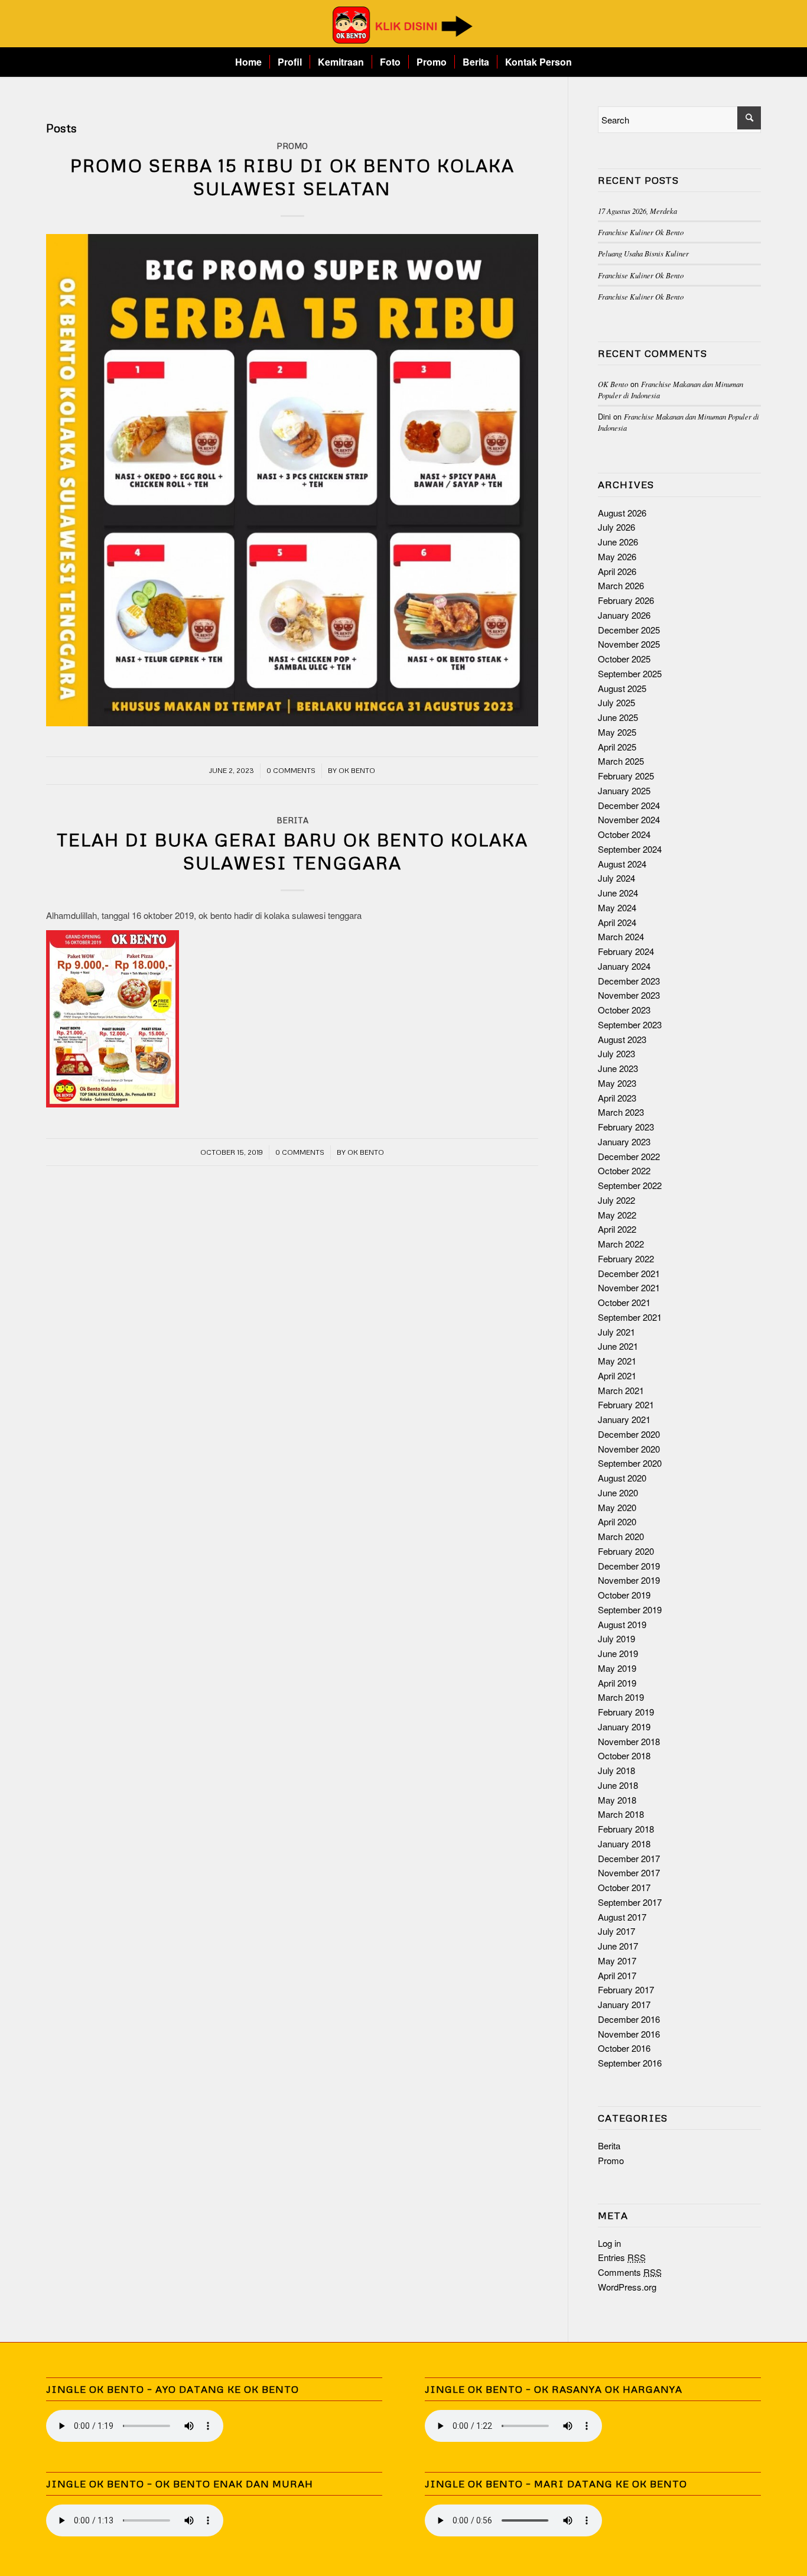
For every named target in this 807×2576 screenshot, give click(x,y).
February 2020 (626, 1551)
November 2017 (629, 1872)
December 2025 (629, 630)
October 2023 (624, 1010)
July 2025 (616, 702)
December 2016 (629, 2019)
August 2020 (622, 1478)
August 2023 (622, 1039)
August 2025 (622, 688)
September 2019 (630, 1609)
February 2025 (626, 776)
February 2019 (626, 1712)
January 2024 (624, 966)
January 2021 (624, 1419)
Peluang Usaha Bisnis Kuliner (643, 253)
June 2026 (618, 542)
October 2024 (624, 834)
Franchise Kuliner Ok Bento (641, 232)
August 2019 (622, 1624)
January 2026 (624, 615)
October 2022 (624, 1170)
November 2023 (629, 995)
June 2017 (618, 1946)
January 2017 (624, 2004)
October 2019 (624, 1595)
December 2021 (629, 1273)
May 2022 (617, 1215)
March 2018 (621, 1814)
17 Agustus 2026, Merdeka (637, 211)
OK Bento (357, 770)
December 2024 (629, 805)
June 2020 (618, 1492)
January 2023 (624, 1141)
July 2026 (616, 527)
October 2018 (624, 1755)
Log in (609, 2243)
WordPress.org (627, 2287)
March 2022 (621, 1244)
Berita (292, 820)
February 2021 (626, 1404)
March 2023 (621, 1112)
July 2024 (616, 878)
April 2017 (617, 1975)
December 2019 (629, 1566)
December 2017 (629, 1858)
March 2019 (621, 1697)
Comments (630, 2272)
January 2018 (624, 1844)
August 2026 (622, 513)
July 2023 (616, 1053)
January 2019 (624, 1726)
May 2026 (617, 556)
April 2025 (617, 747)
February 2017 (626, 1989)
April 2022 (617, 1229)
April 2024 (617, 922)
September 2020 (630, 1463)
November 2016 (629, 2034)
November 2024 (629, 819)
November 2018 (629, 1741)
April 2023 (617, 1098)
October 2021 (624, 1302)
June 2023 (618, 1068)
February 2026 (626, 600)
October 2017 (624, 1887)
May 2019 (617, 1668)
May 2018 (617, 1800)
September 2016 (630, 2063)
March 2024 (621, 936)
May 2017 (617, 1961)
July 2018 (616, 1770)
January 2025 (624, 790)
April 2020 (617, 1521)
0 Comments (291, 770)
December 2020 (629, 1434)
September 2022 (630, 1185)
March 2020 (621, 1536)
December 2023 (629, 981)
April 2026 (617, 571)
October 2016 (624, 2048)
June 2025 (618, 717)
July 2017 (616, 1931)
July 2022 (616, 1200)
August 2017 (622, 1917)
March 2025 (621, 761)
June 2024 (618, 893)
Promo (292, 146)
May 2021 (617, 1361)
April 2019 (617, 1683)
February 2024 (626, 951)
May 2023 (617, 1083)
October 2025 (624, 659)
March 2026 (621, 585)
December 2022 (629, 1156)
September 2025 (630, 673)
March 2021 (621, 1390)
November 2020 (629, 1449)
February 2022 (626, 1258)
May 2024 (617, 907)
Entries (622, 2257)
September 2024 (630, 849)
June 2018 (618, 1785)
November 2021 (629, 1287)
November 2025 (629, 644)
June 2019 (618, 1653)
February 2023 (626, 1127)
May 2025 (617, 732)
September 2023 (630, 1024)
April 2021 (617, 1375)
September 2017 (630, 1902)
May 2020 (617, 1507)
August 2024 (622, 864)
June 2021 (618, 1346)
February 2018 (626, 1829)
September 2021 (630, 1317)
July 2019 (616, 1638)
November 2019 (629, 1580)
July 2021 (616, 1332)
